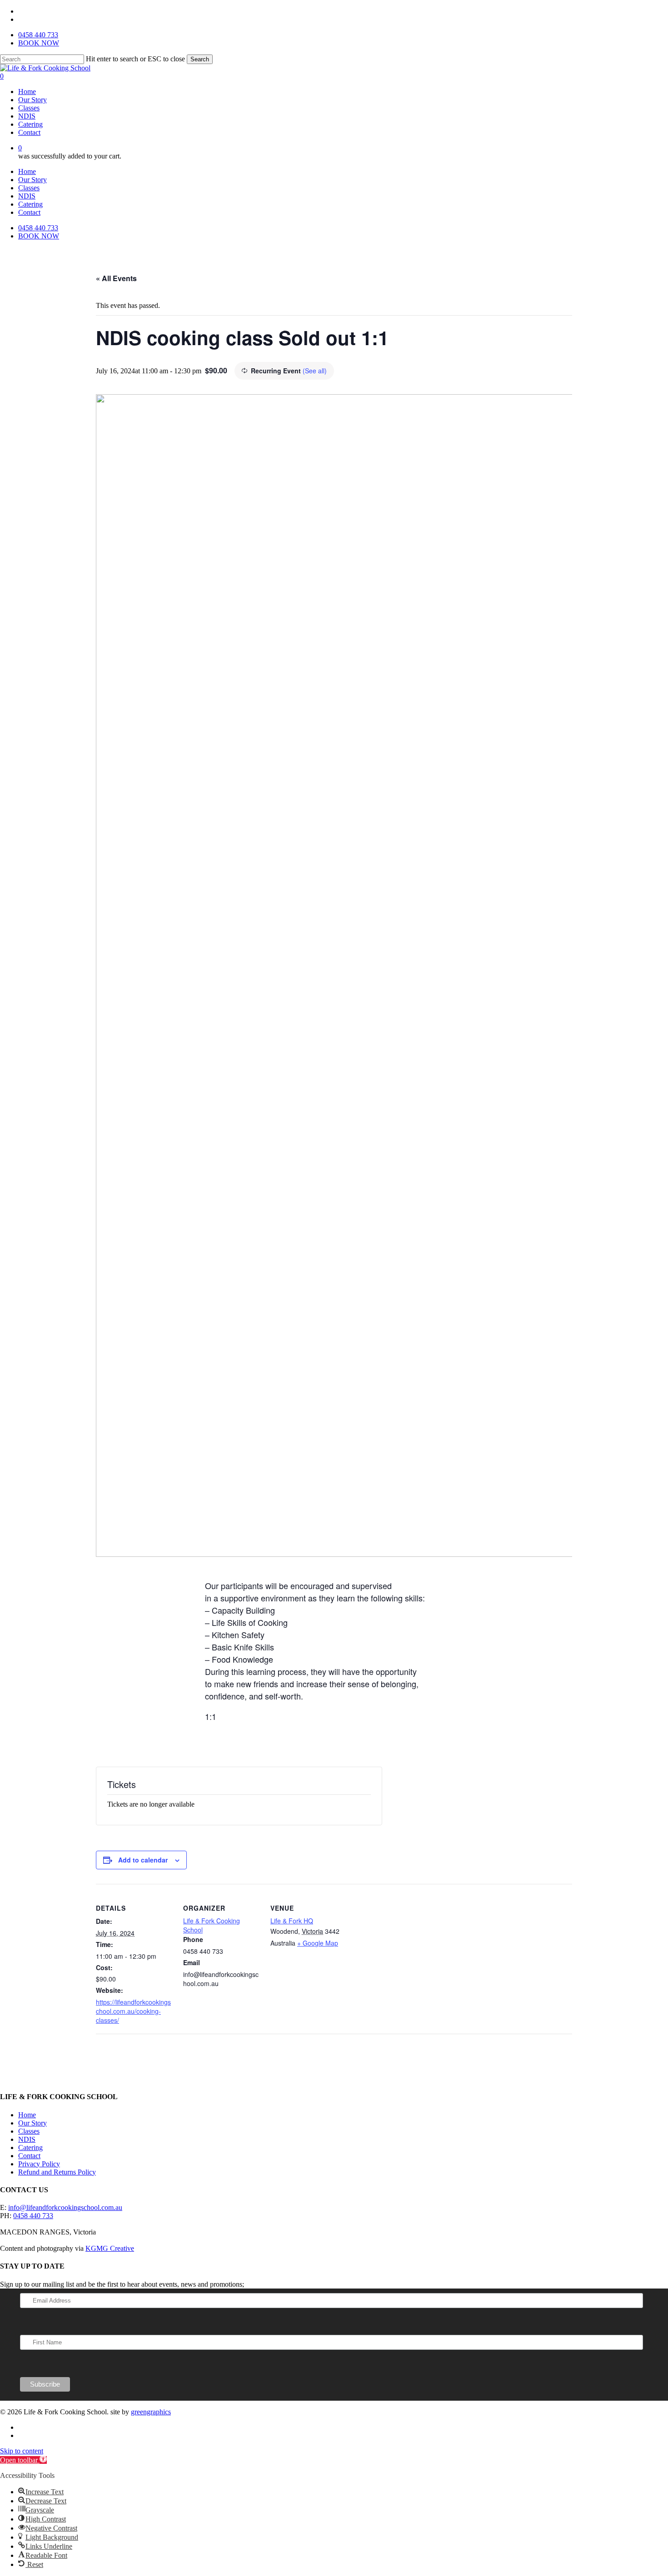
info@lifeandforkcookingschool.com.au (65, 2207)
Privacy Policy (39, 2164)
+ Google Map (318, 1943)
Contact (29, 212)
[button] (23, 2460)
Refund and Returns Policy (57, 2172)
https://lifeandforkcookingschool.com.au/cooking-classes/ (133, 2011)
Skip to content (22, 2451)
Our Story (32, 180)
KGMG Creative (110, 2248)
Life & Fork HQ (292, 1921)
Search (200, 59)
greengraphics (151, 2412)
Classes (29, 188)
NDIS (27, 196)
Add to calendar (143, 1860)
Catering (30, 204)
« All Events (116, 278)
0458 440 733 (38, 228)
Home (27, 171)
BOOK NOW (39, 236)
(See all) (315, 371)
